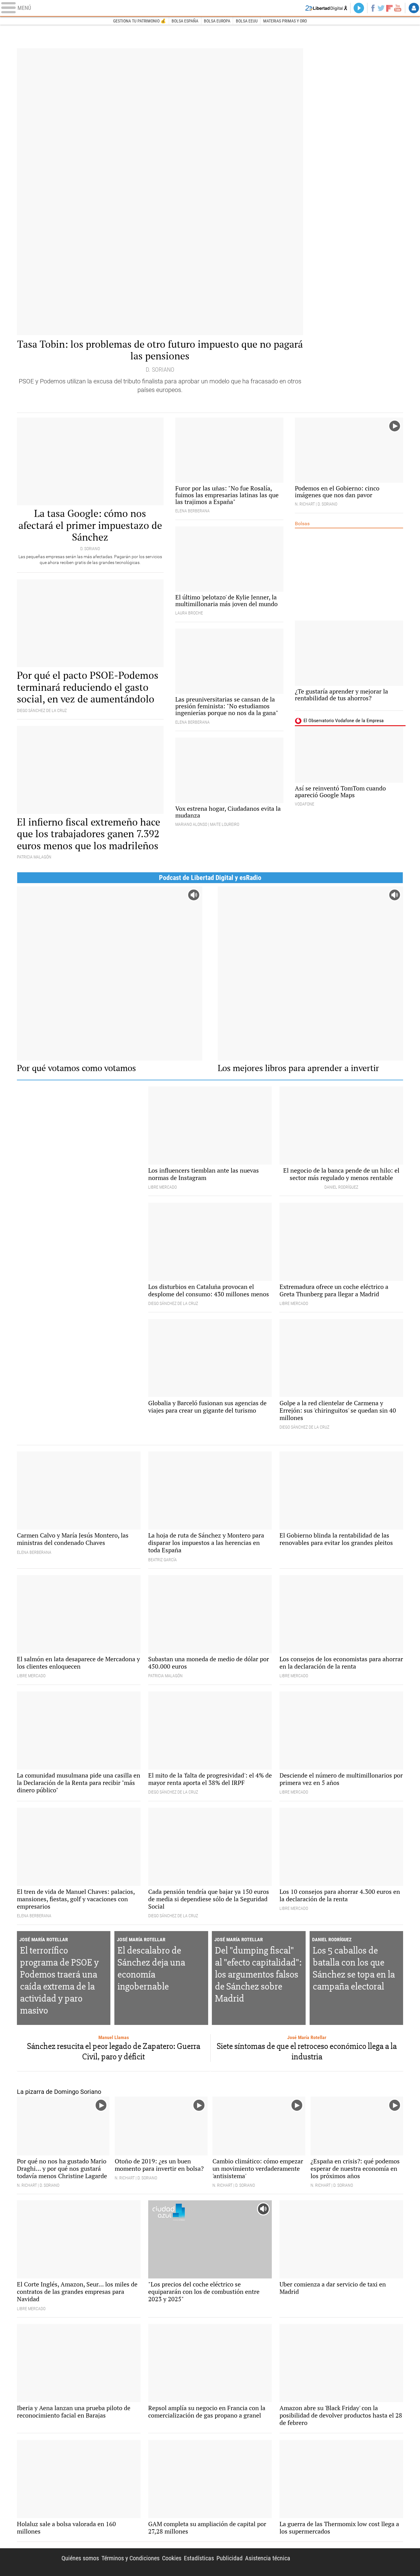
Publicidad (230, 2558)
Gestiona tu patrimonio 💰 (140, 21)
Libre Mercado (210, 8)
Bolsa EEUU (247, 21)
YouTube (398, 8)
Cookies (172, 2558)
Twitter (381, 8)
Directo (359, 8)
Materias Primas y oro (285, 21)
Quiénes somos (80, 2558)
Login (414, 8)
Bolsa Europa (217, 21)
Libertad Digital (351, 2562)
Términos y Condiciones (131, 2558)
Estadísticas (199, 2558)
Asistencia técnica (268, 2558)
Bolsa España (185, 21)
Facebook (373, 8)
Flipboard (390, 8)
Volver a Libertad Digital (326, 8)
